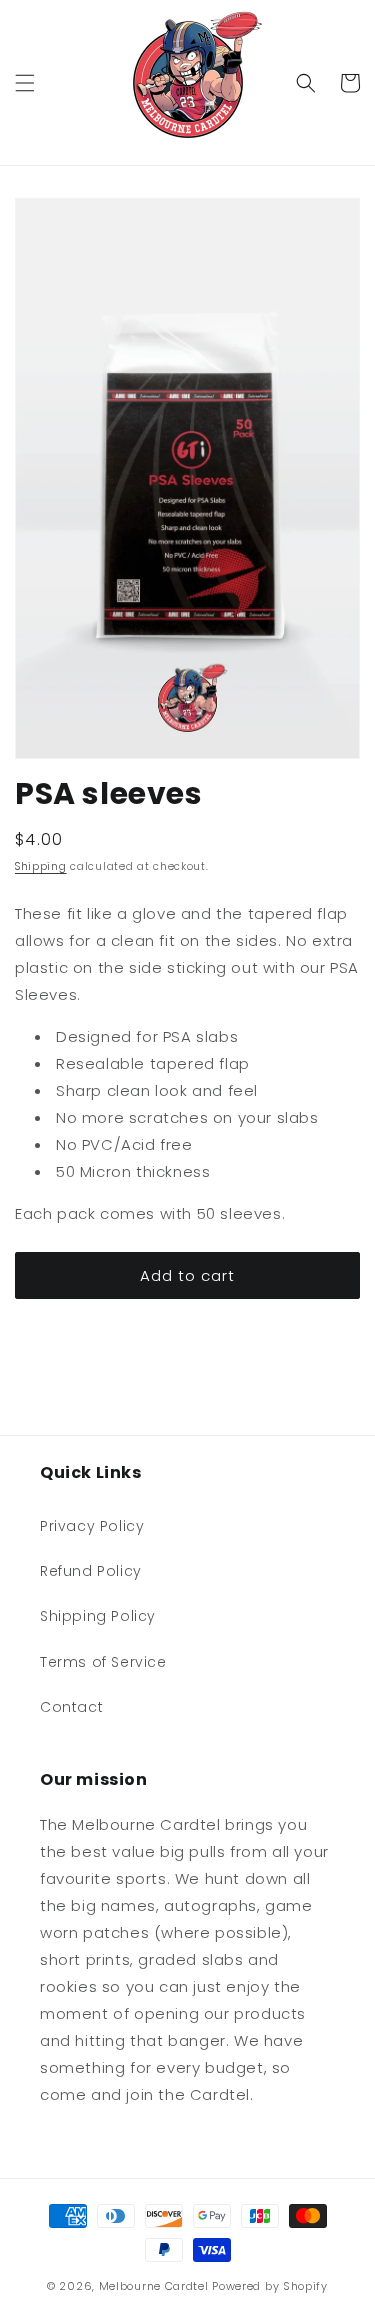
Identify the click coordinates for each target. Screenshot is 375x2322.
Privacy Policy (92, 1526)
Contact (71, 1707)
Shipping (41, 866)
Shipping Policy (98, 1616)
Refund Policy (91, 1571)
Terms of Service (103, 1662)
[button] (25, 83)
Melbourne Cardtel (154, 2286)
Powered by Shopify (270, 2286)
